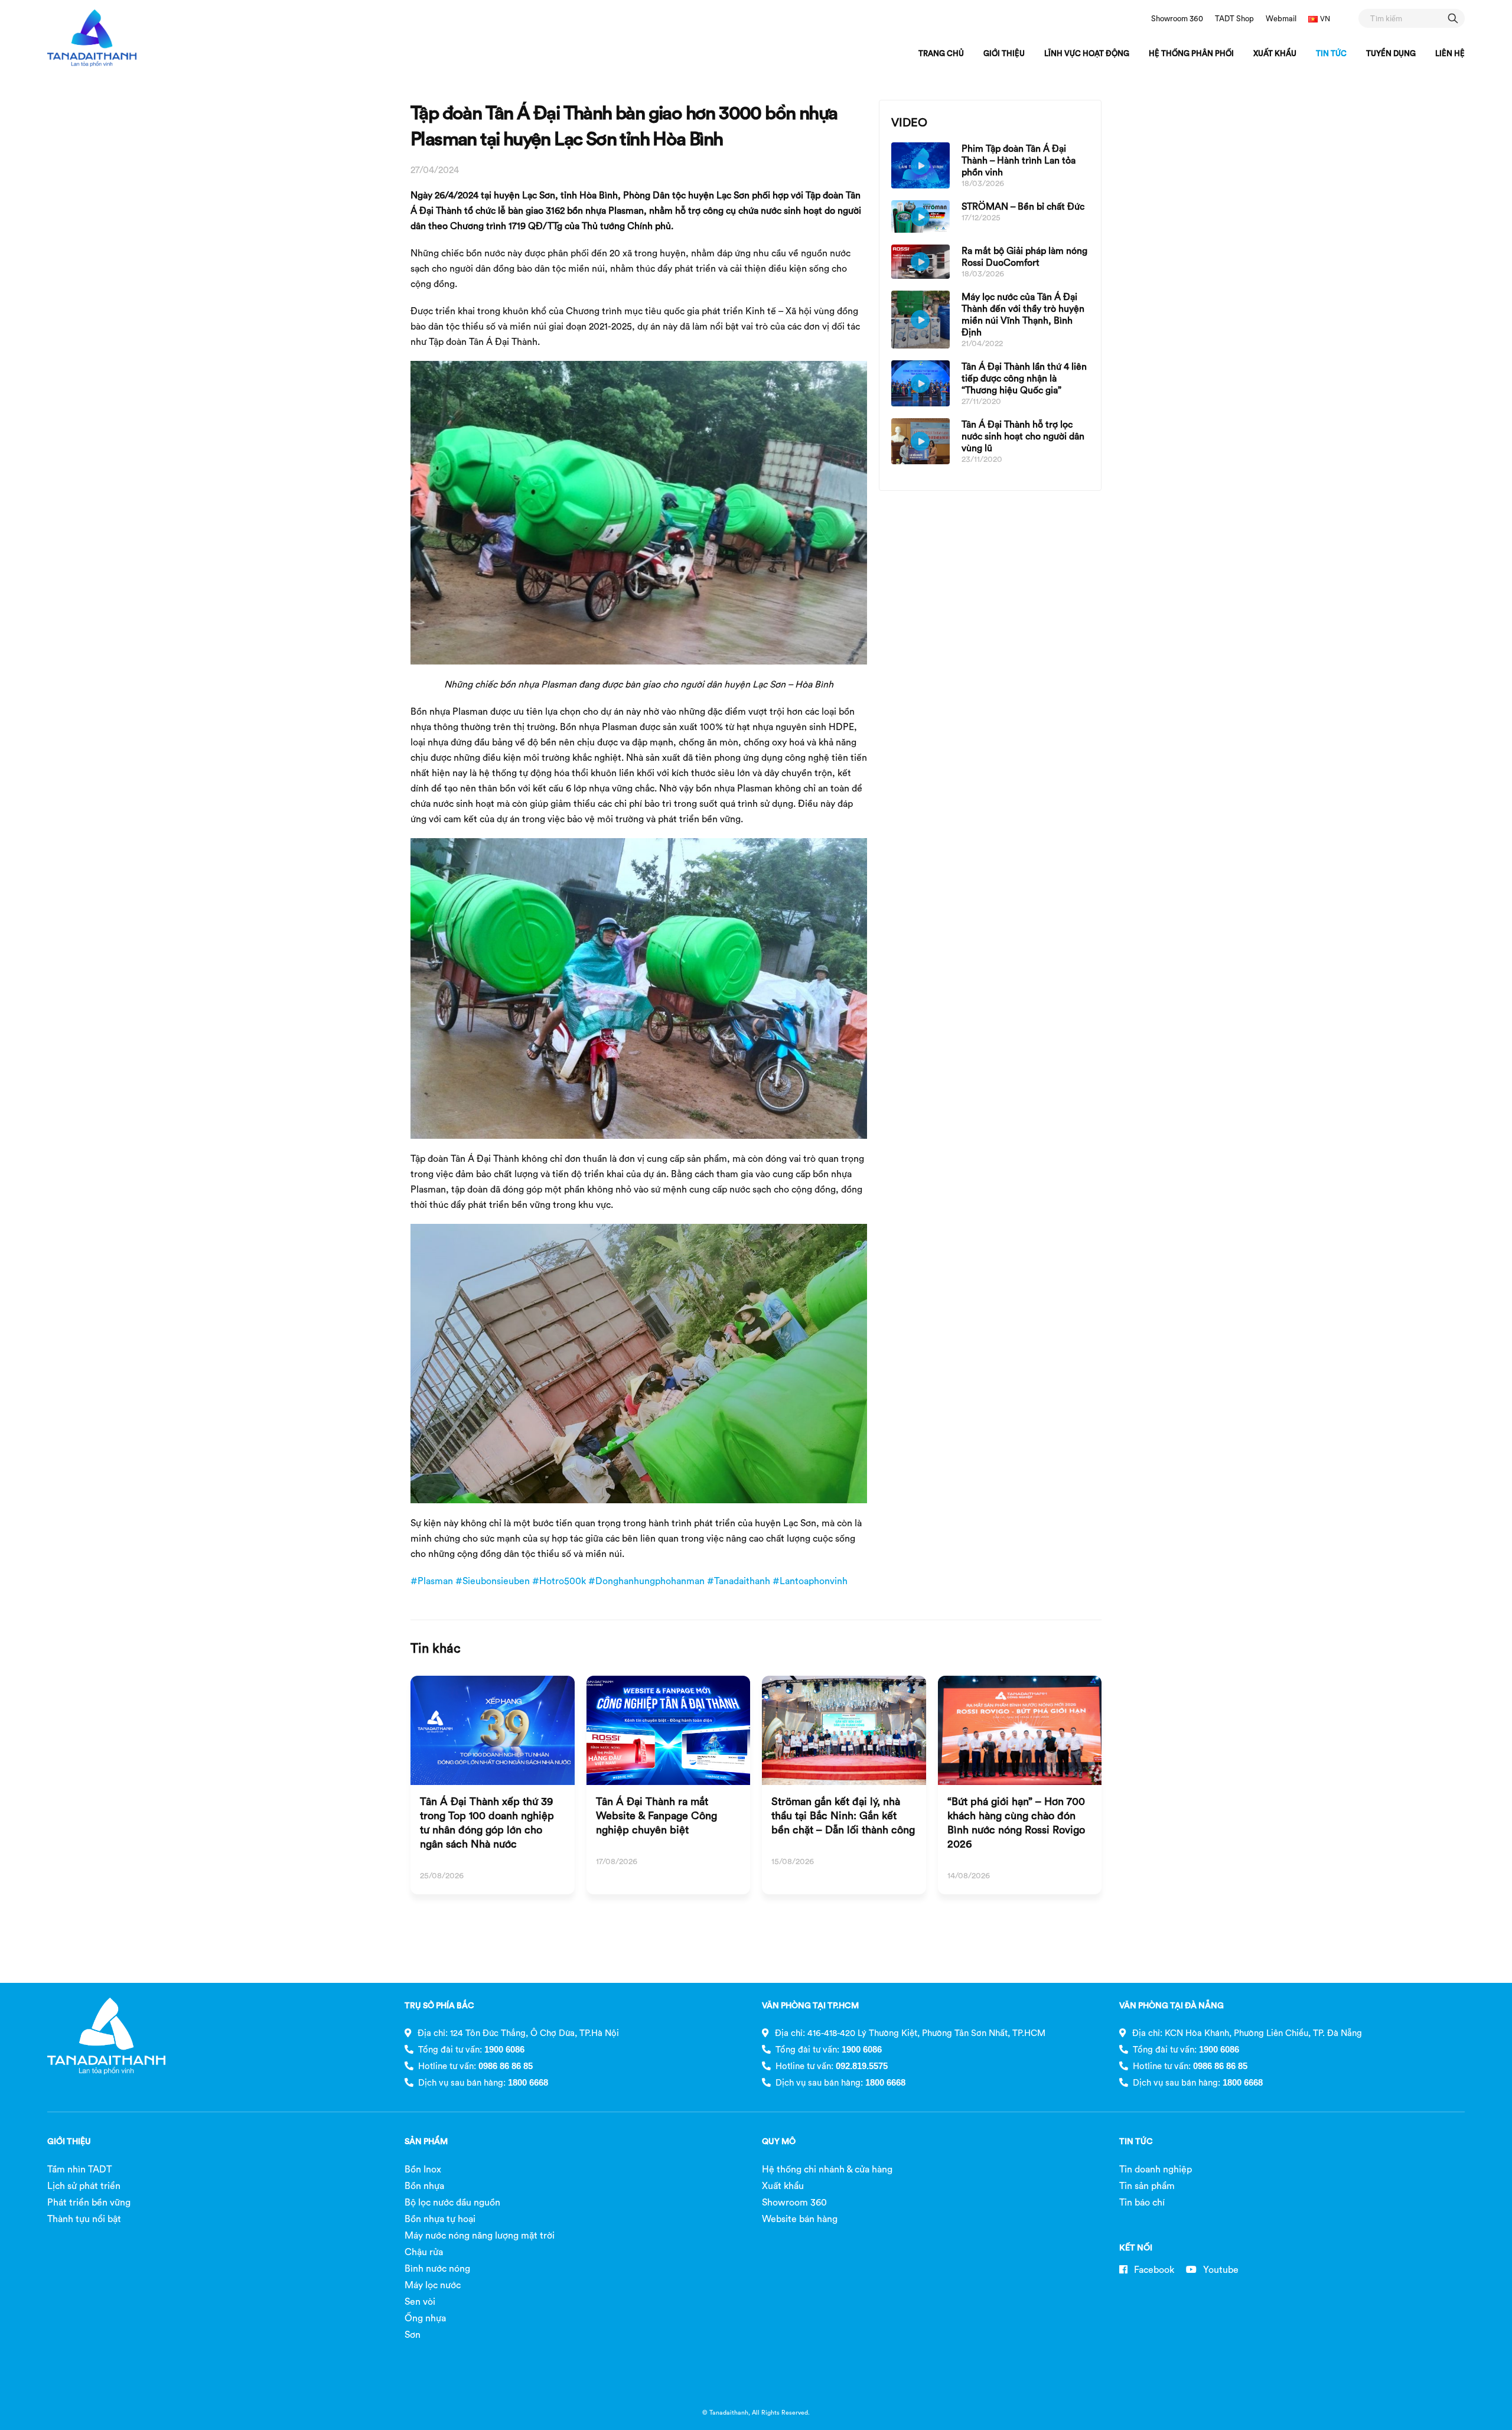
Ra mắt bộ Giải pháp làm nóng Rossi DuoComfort (1024, 256)
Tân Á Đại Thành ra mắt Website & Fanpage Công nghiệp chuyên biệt (656, 1815)
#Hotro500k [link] (559, 1581)
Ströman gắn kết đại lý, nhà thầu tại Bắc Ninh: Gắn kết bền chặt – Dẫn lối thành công (843, 1815)
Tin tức (1331, 53)
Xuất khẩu (1275, 53)
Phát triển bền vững (89, 2202)
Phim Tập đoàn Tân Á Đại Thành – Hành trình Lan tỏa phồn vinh (1019, 160)
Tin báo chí (1142, 2202)
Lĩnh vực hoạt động (1087, 53)
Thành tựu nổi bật (84, 2219)
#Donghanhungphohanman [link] (646, 1581)
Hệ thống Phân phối (1191, 53)
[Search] (1453, 18)
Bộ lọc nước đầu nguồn (452, 2202)
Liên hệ (1450, 53)
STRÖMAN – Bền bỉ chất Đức (1023, 206)
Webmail (1281, 18)
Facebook (1153, 2269)
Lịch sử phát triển (84, 2185)
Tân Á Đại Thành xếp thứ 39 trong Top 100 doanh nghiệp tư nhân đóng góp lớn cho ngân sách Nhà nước (487, 1822)
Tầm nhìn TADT (79, 2169)
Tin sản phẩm (1147, 2185)
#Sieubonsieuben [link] (493, 1581)
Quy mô (779, 2141)
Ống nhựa (425, 2318)
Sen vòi (420, 2301)
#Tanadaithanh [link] (739, 1581)
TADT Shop (1234, 18)
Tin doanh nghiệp (1156, 2169)
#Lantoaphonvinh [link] (810, 1581)
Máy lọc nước (433, 2285)
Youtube (1220, 2269)
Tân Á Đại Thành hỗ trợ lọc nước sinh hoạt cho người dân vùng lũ (1023, 436)
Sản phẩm (426, 2141)
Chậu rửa (424, 2252)
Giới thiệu (1004, 53)
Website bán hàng (800, 2219)
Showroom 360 (1177, 18)
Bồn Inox (423, 2169)
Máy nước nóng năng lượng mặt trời (480, 2235)
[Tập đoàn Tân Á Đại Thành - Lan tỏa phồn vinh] (92, 38)
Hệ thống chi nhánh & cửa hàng (827, 2169)
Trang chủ (941, 53)
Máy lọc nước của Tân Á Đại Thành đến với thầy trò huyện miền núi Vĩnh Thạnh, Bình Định (1023, 314)
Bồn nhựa (424, 2185)
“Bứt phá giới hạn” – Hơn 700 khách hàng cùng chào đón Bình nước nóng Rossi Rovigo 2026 (1016, 1822)
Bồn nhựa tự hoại (440, 2219)
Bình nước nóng (437, 2268)
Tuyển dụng (1391, 53)
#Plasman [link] (432, 1581)
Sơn (413, 2334)
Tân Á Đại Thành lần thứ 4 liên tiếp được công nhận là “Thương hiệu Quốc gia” (1024, 378)
